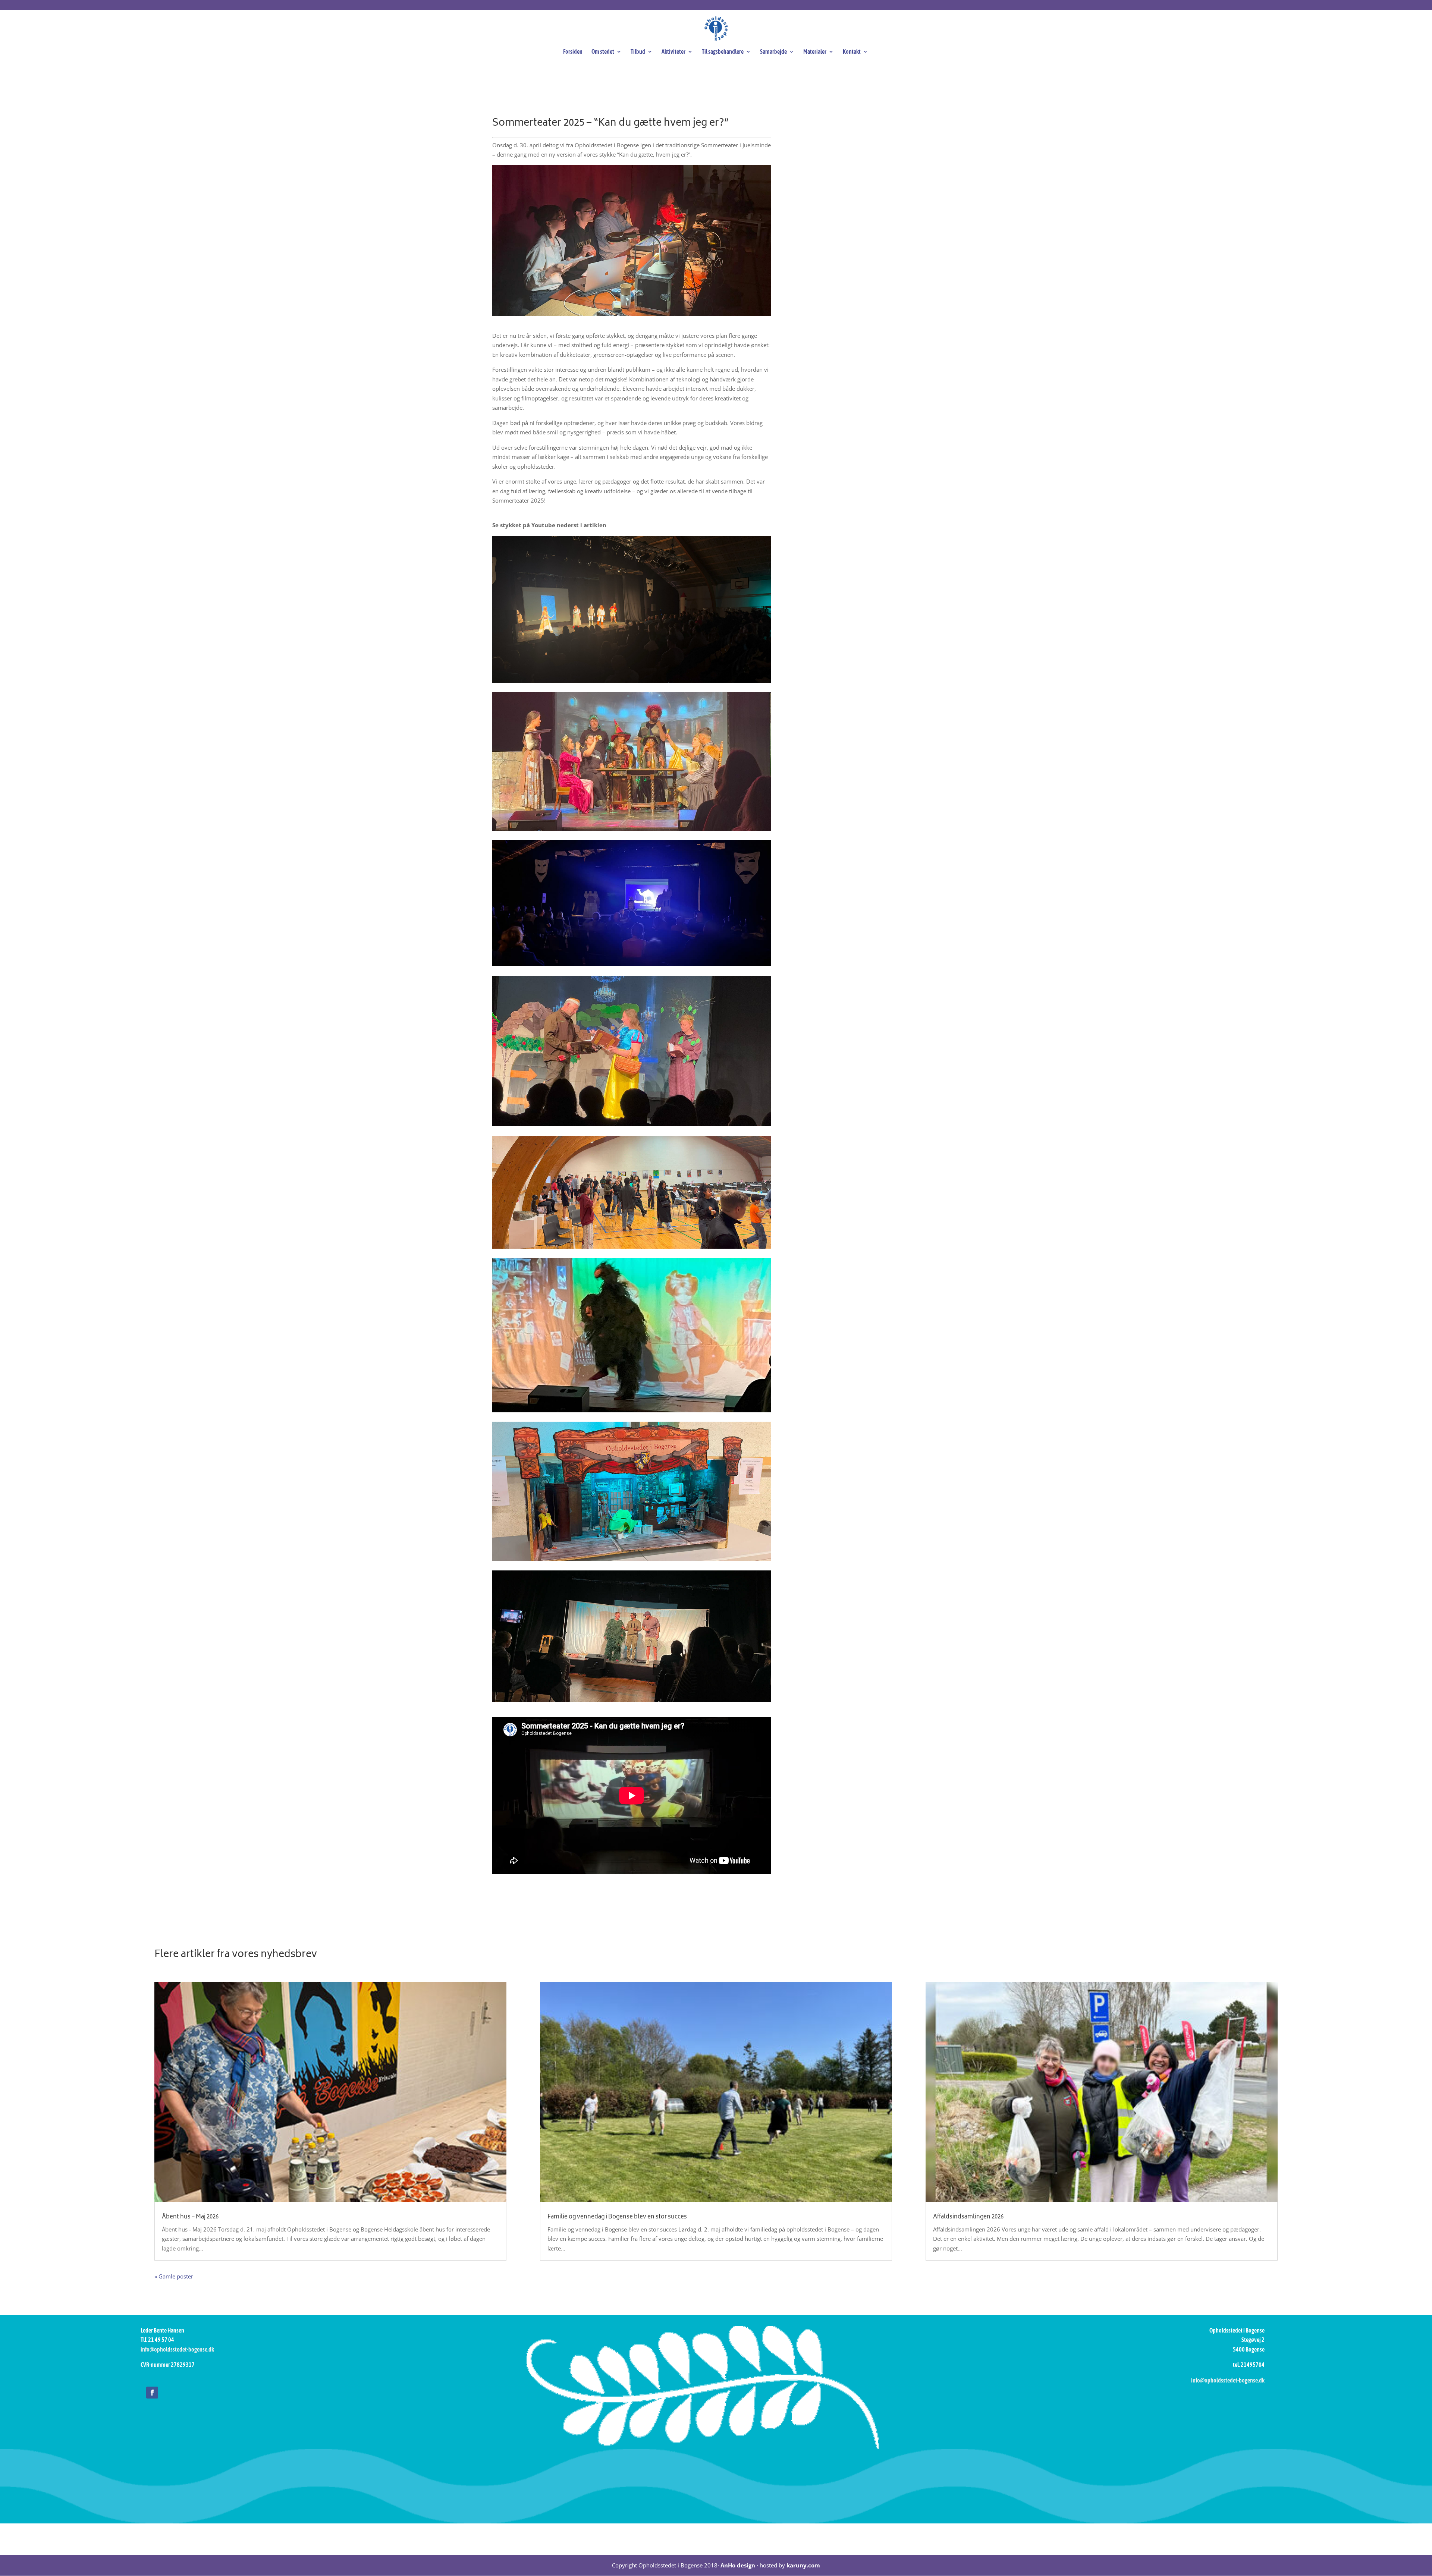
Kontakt (852, 52)
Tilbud (638, 52)
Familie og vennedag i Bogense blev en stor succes (617, 2217)
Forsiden (573, 52)
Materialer (815, 52)
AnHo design (738, 2565)
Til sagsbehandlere (723, 52)
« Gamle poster (174, 2276)
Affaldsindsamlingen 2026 (968, 2217)
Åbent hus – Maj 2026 (190, 2217)
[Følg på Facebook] (152, 2393)
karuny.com (803, 2565)
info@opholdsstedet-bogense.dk (177, 2349)
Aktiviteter (673, 52)
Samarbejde (773, 52)
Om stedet (603, 52)
